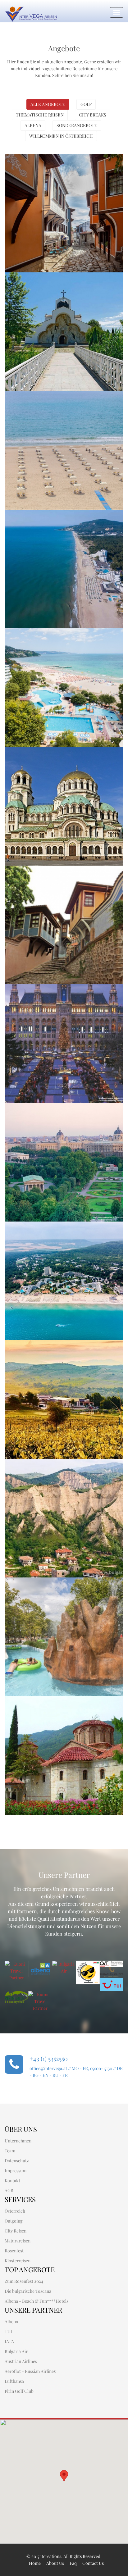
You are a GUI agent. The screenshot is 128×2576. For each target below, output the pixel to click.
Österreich (15, 2211)
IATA (9, 2341)
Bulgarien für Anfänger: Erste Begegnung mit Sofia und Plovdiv (60, 172)
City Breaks (93, 115)
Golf (86, 104)
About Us (55, 2563)
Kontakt (12, 2180)
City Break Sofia (38, 757)
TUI (8, 2331)
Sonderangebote (77, 125)
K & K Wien (30, 1113)
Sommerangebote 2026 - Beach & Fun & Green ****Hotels (63, 1236)
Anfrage (49, 218)
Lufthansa (14, 2381)
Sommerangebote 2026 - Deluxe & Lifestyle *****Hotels (63, 643)
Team (10, 2151)
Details (24, 218)
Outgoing (14, 2221)
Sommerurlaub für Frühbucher (63, 401)
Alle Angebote (48, 104)
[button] (64, 2476)
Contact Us (93, 2563)
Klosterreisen (18, 2261)
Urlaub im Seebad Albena (53, 520)
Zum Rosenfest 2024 (24, 2281)
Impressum (16, 2171)
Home (35, 2563)
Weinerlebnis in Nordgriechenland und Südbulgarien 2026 (49, 1359)
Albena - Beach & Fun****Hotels (37, 2301)
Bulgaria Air (16, 2351)
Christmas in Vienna (45, 994)
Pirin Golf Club (19, 2391)
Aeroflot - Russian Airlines (30, 2371)
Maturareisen (18, 2241)
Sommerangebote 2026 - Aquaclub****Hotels (52, 1592)
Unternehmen (18, 2141)
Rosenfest (14, 2251)
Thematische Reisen (40, 115)
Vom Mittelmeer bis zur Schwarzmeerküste (50, 287)
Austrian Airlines (21, 2361)
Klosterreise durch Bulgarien (60, 1706)
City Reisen (16, 2231)
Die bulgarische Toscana (52, 1469)
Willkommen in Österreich (61, 136)
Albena (33, 125)
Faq (73, 2563)
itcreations (51, 2556)
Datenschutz (17, 2161)
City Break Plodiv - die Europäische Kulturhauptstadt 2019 (62, 884)
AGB (9, 2190)
